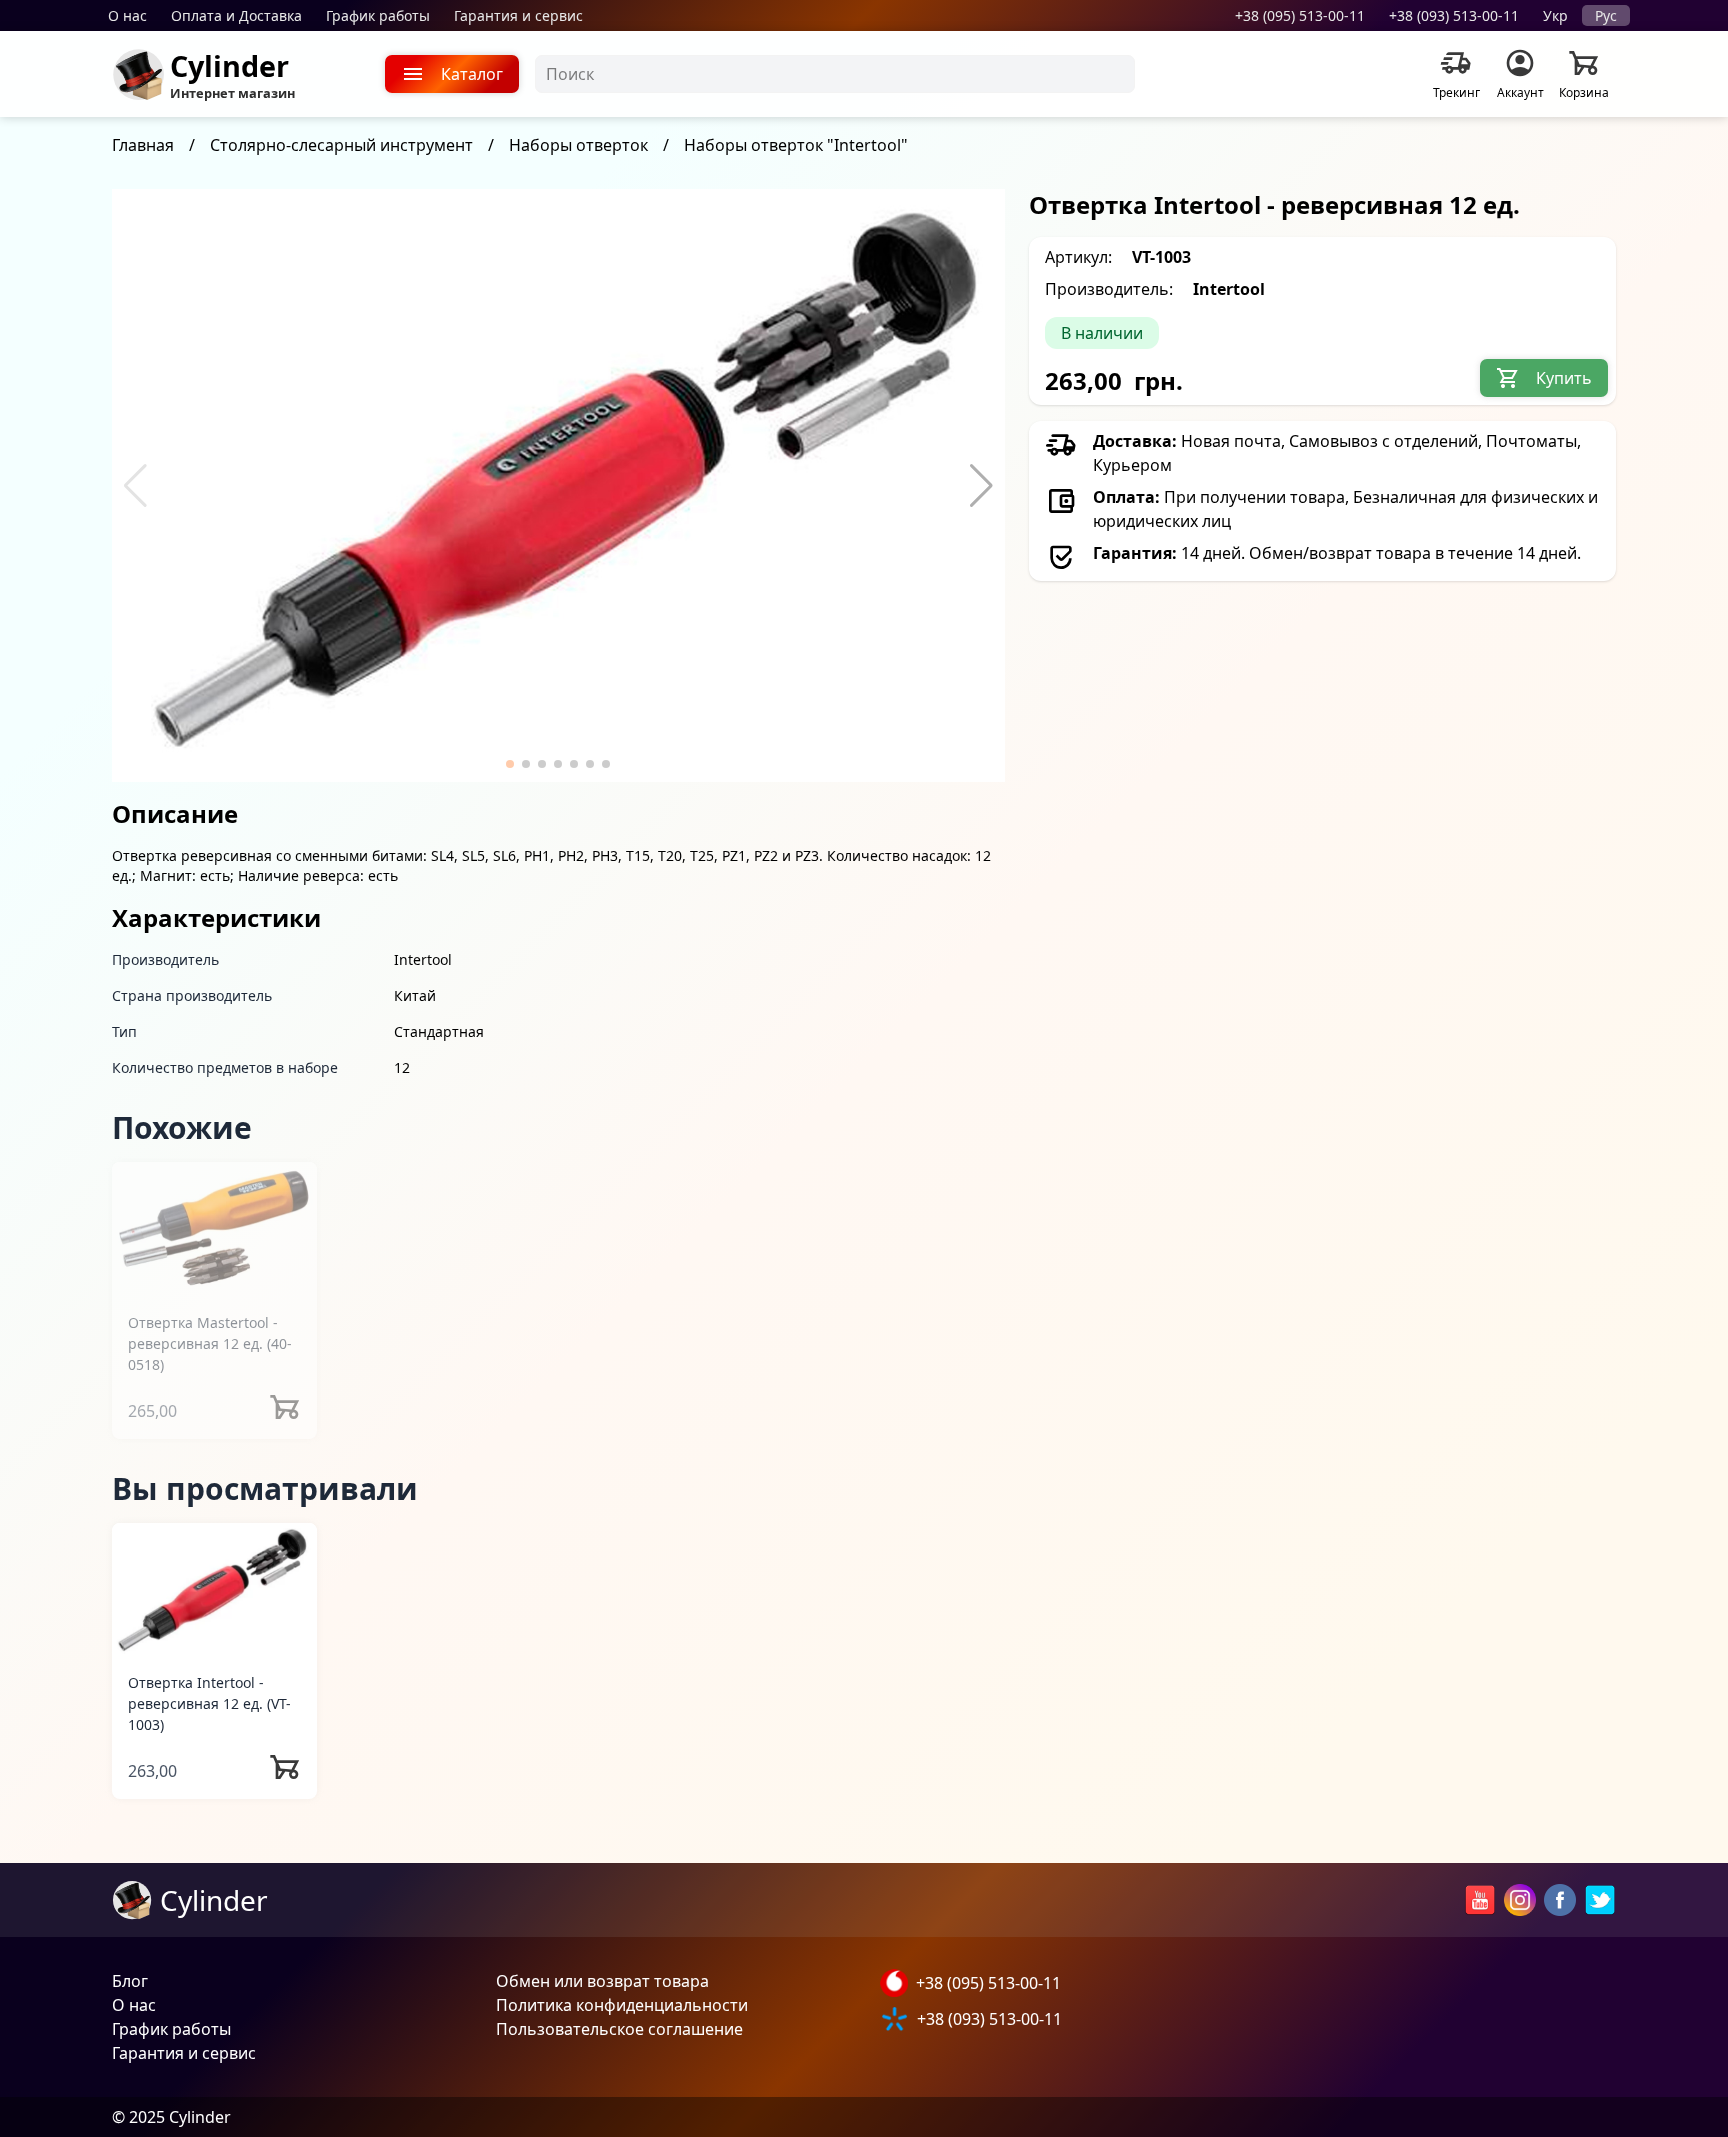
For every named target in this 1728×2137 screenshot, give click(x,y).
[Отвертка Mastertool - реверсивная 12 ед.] (214, 1228)
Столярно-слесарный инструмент (341, 145)
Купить (1564, 378)
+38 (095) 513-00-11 (1300, 15)
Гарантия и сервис (518, 15)
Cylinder (229, 65)
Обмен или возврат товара (602, 1981)
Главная (143, 145)
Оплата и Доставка (236, 15)
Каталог (472, 74)
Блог (130, 1981)
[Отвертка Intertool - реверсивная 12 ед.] (214, 1589)
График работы (378, 15)
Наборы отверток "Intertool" (796, 145)
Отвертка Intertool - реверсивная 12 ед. (209, 1703)
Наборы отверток (578, 145)
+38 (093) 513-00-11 (1454, 15)
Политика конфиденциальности (622, 2005)
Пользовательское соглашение (619, 2029)
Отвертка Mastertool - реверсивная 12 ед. (210, 1343)
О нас (127, 15)
